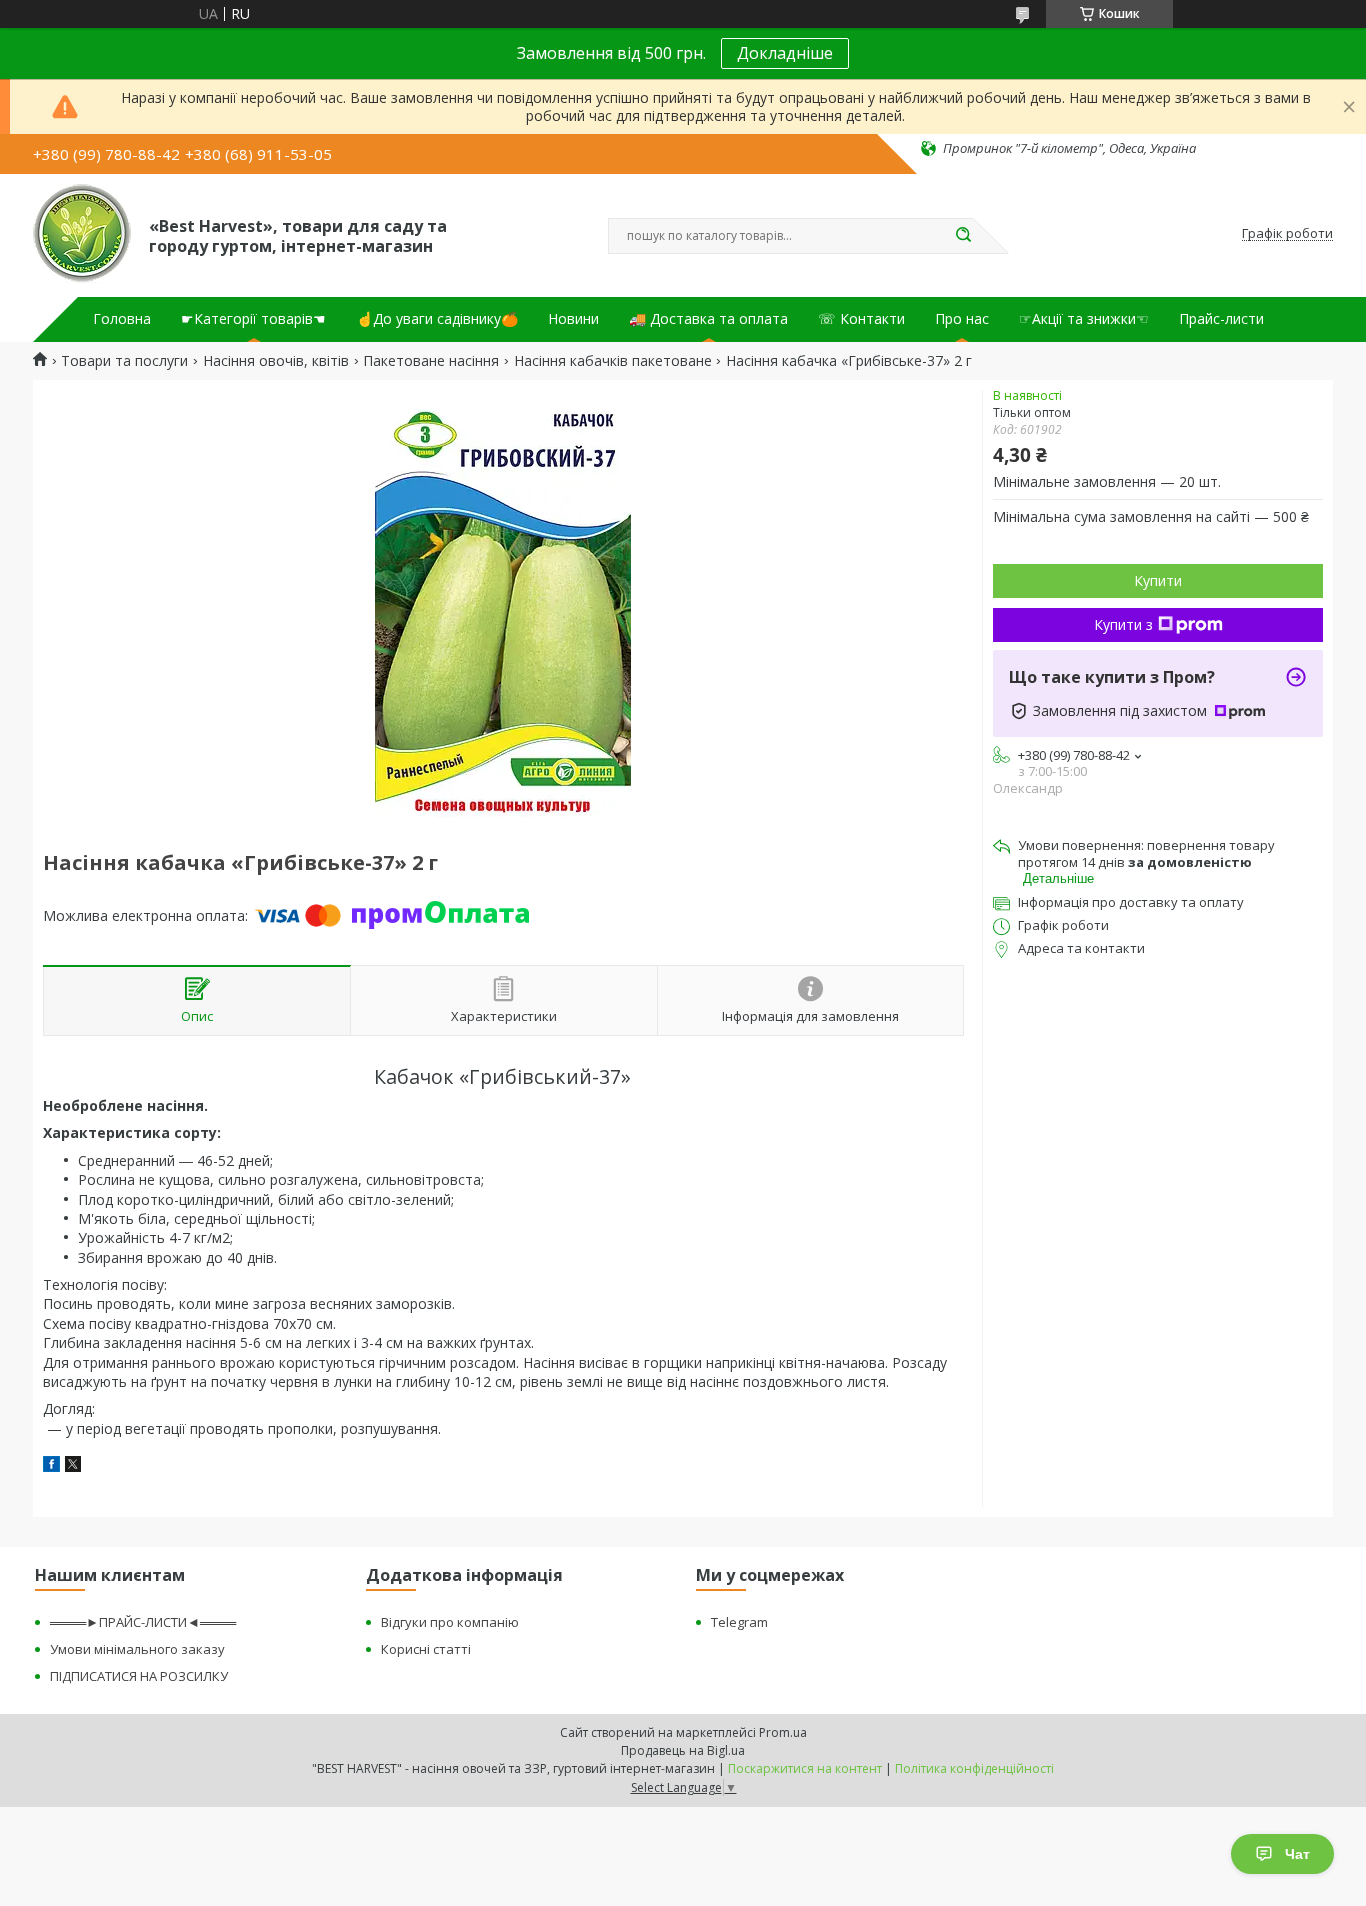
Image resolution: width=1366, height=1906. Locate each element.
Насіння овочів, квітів (276, 361)
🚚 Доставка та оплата (708, 319)
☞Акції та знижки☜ (1084, 319)
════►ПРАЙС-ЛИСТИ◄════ (143, 1622)
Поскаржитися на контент (805, 1768)
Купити (1158, 580)
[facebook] (51, 1466)
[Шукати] (963, 236)
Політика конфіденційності (974, 1768)
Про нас (962, 319)
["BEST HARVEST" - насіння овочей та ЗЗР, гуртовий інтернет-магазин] (82, 234)
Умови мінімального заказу (137, 1649)
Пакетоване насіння (431, 361)
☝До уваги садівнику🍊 (437, 319)
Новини (573, 319)
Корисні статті (426, 1649)
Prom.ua (783, 1732)
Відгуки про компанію (450, 1622)
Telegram (739, 1622)
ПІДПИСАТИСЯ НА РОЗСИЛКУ (139, 1676)
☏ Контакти (861, 319)
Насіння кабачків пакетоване (613, 361)
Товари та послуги (124, 361)
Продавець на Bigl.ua (683, 1750)
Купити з (1123, 624)
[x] (73, 1466)
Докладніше (785, 53)
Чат (1297, 1854)
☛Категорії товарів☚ (253, 319)
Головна (122, 319)
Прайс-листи (1221, 319)
